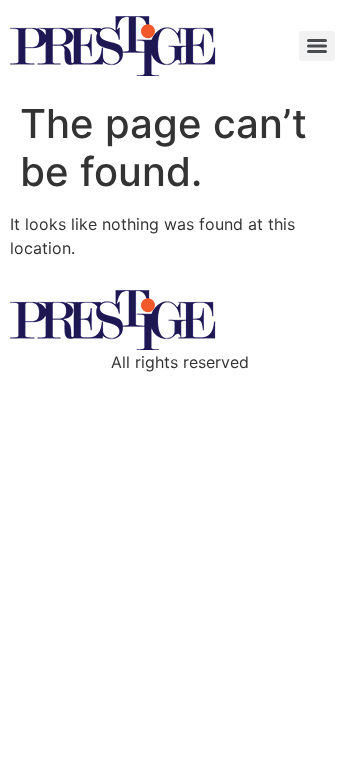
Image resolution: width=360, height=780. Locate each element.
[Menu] (317, 46)
